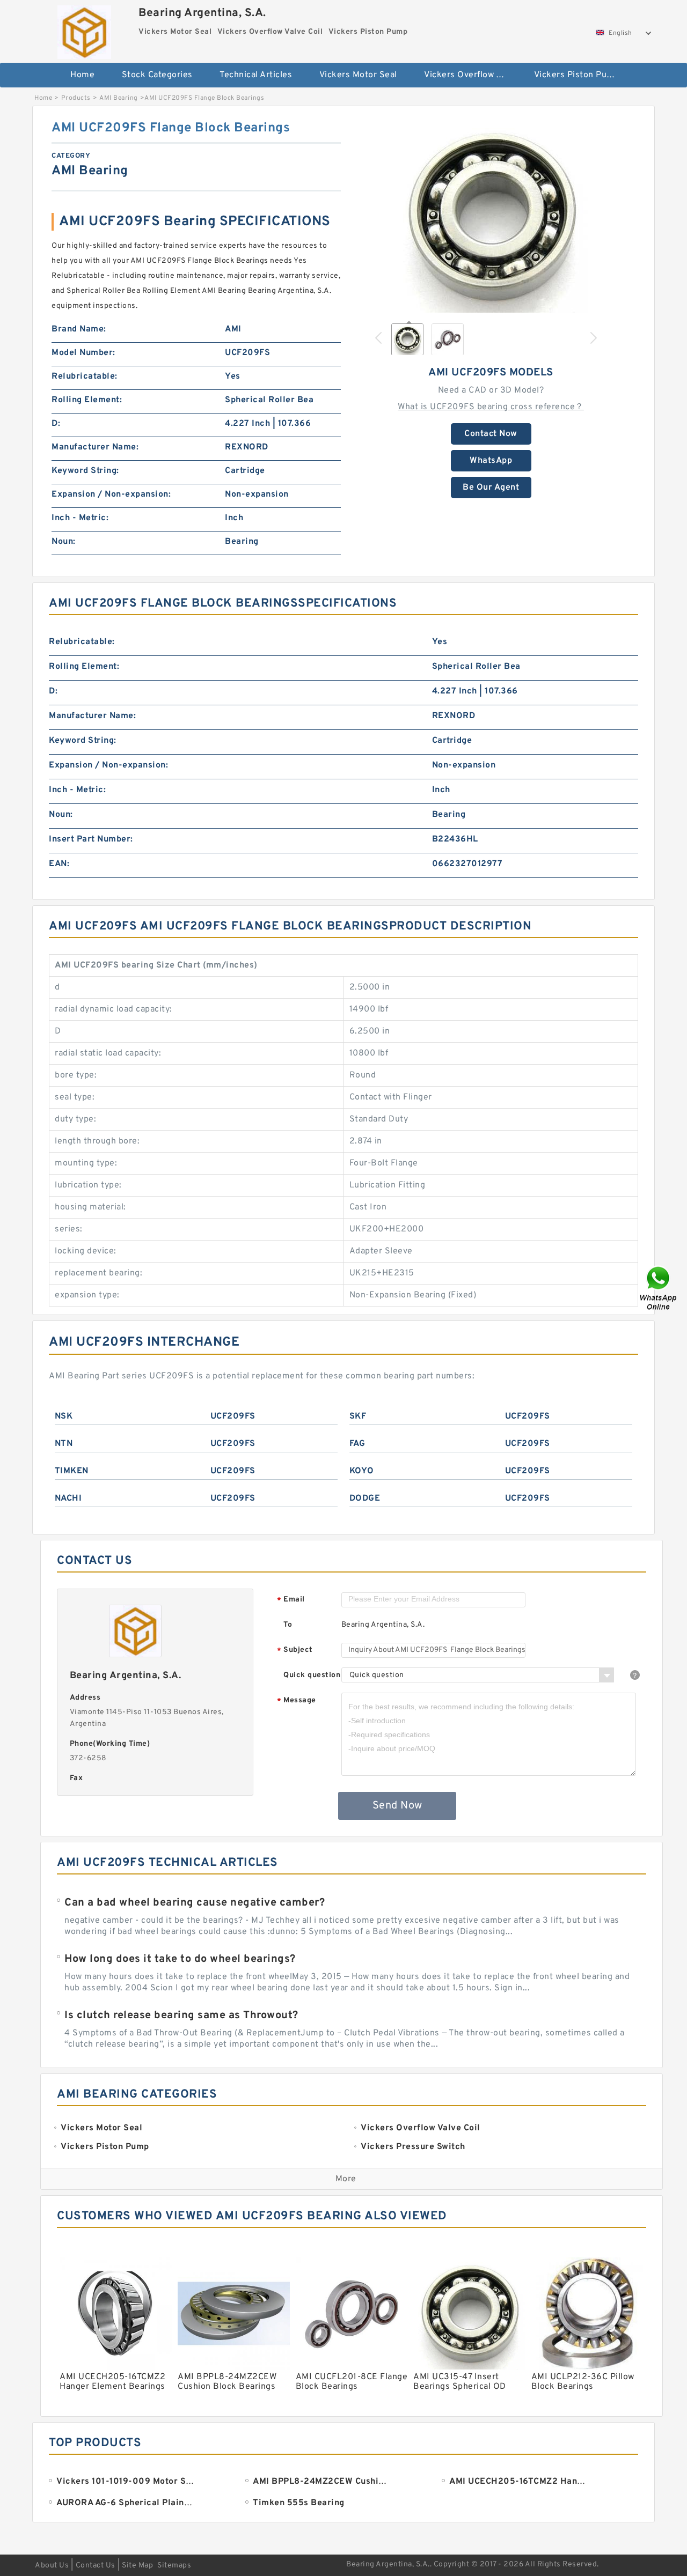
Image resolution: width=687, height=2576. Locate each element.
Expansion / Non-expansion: (111, 494)
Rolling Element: (87, 400)
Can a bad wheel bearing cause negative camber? (195, 1903)
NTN (64, 1444)
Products (76, 98)
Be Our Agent (491, 488)
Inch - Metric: (80, 518)
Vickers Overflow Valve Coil (472, 75)
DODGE (365, 1499)
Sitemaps (174, 2566)
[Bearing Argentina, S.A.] (84, 29)
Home (82, 75)
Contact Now (491, 434)
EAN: (59, 864)
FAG (357, 1444)
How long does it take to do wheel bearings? (180, 1959)
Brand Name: (79, 329)
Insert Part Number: (91, 839)
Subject (295, 1651)
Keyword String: (85, 471)
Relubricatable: (85, 377)
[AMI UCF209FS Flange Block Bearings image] (491, 216)
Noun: (64, 542)
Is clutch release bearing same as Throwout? (181, 2016)
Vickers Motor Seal (358, 75)
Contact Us (96, 2566)
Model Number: (83, 353)
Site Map (137, 2566)
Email (291, 1600)
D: (56, 424)
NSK (64, 1416)
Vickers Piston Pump (577, 75)
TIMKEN (72, 1471)
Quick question (312, 1675)
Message (297, 1701)
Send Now (397, 1806)
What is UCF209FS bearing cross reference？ (491, 407)
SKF (358, 1416)
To (288, 1625)
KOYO (362, 1471)
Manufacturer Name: (95, 447)
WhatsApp (491, 461)
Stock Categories (157, 75)
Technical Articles (256, 75)
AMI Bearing (119, 98)
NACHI (68, 1499)
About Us (52, 2566)
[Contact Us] (659, 1288)
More (346, 2179)
